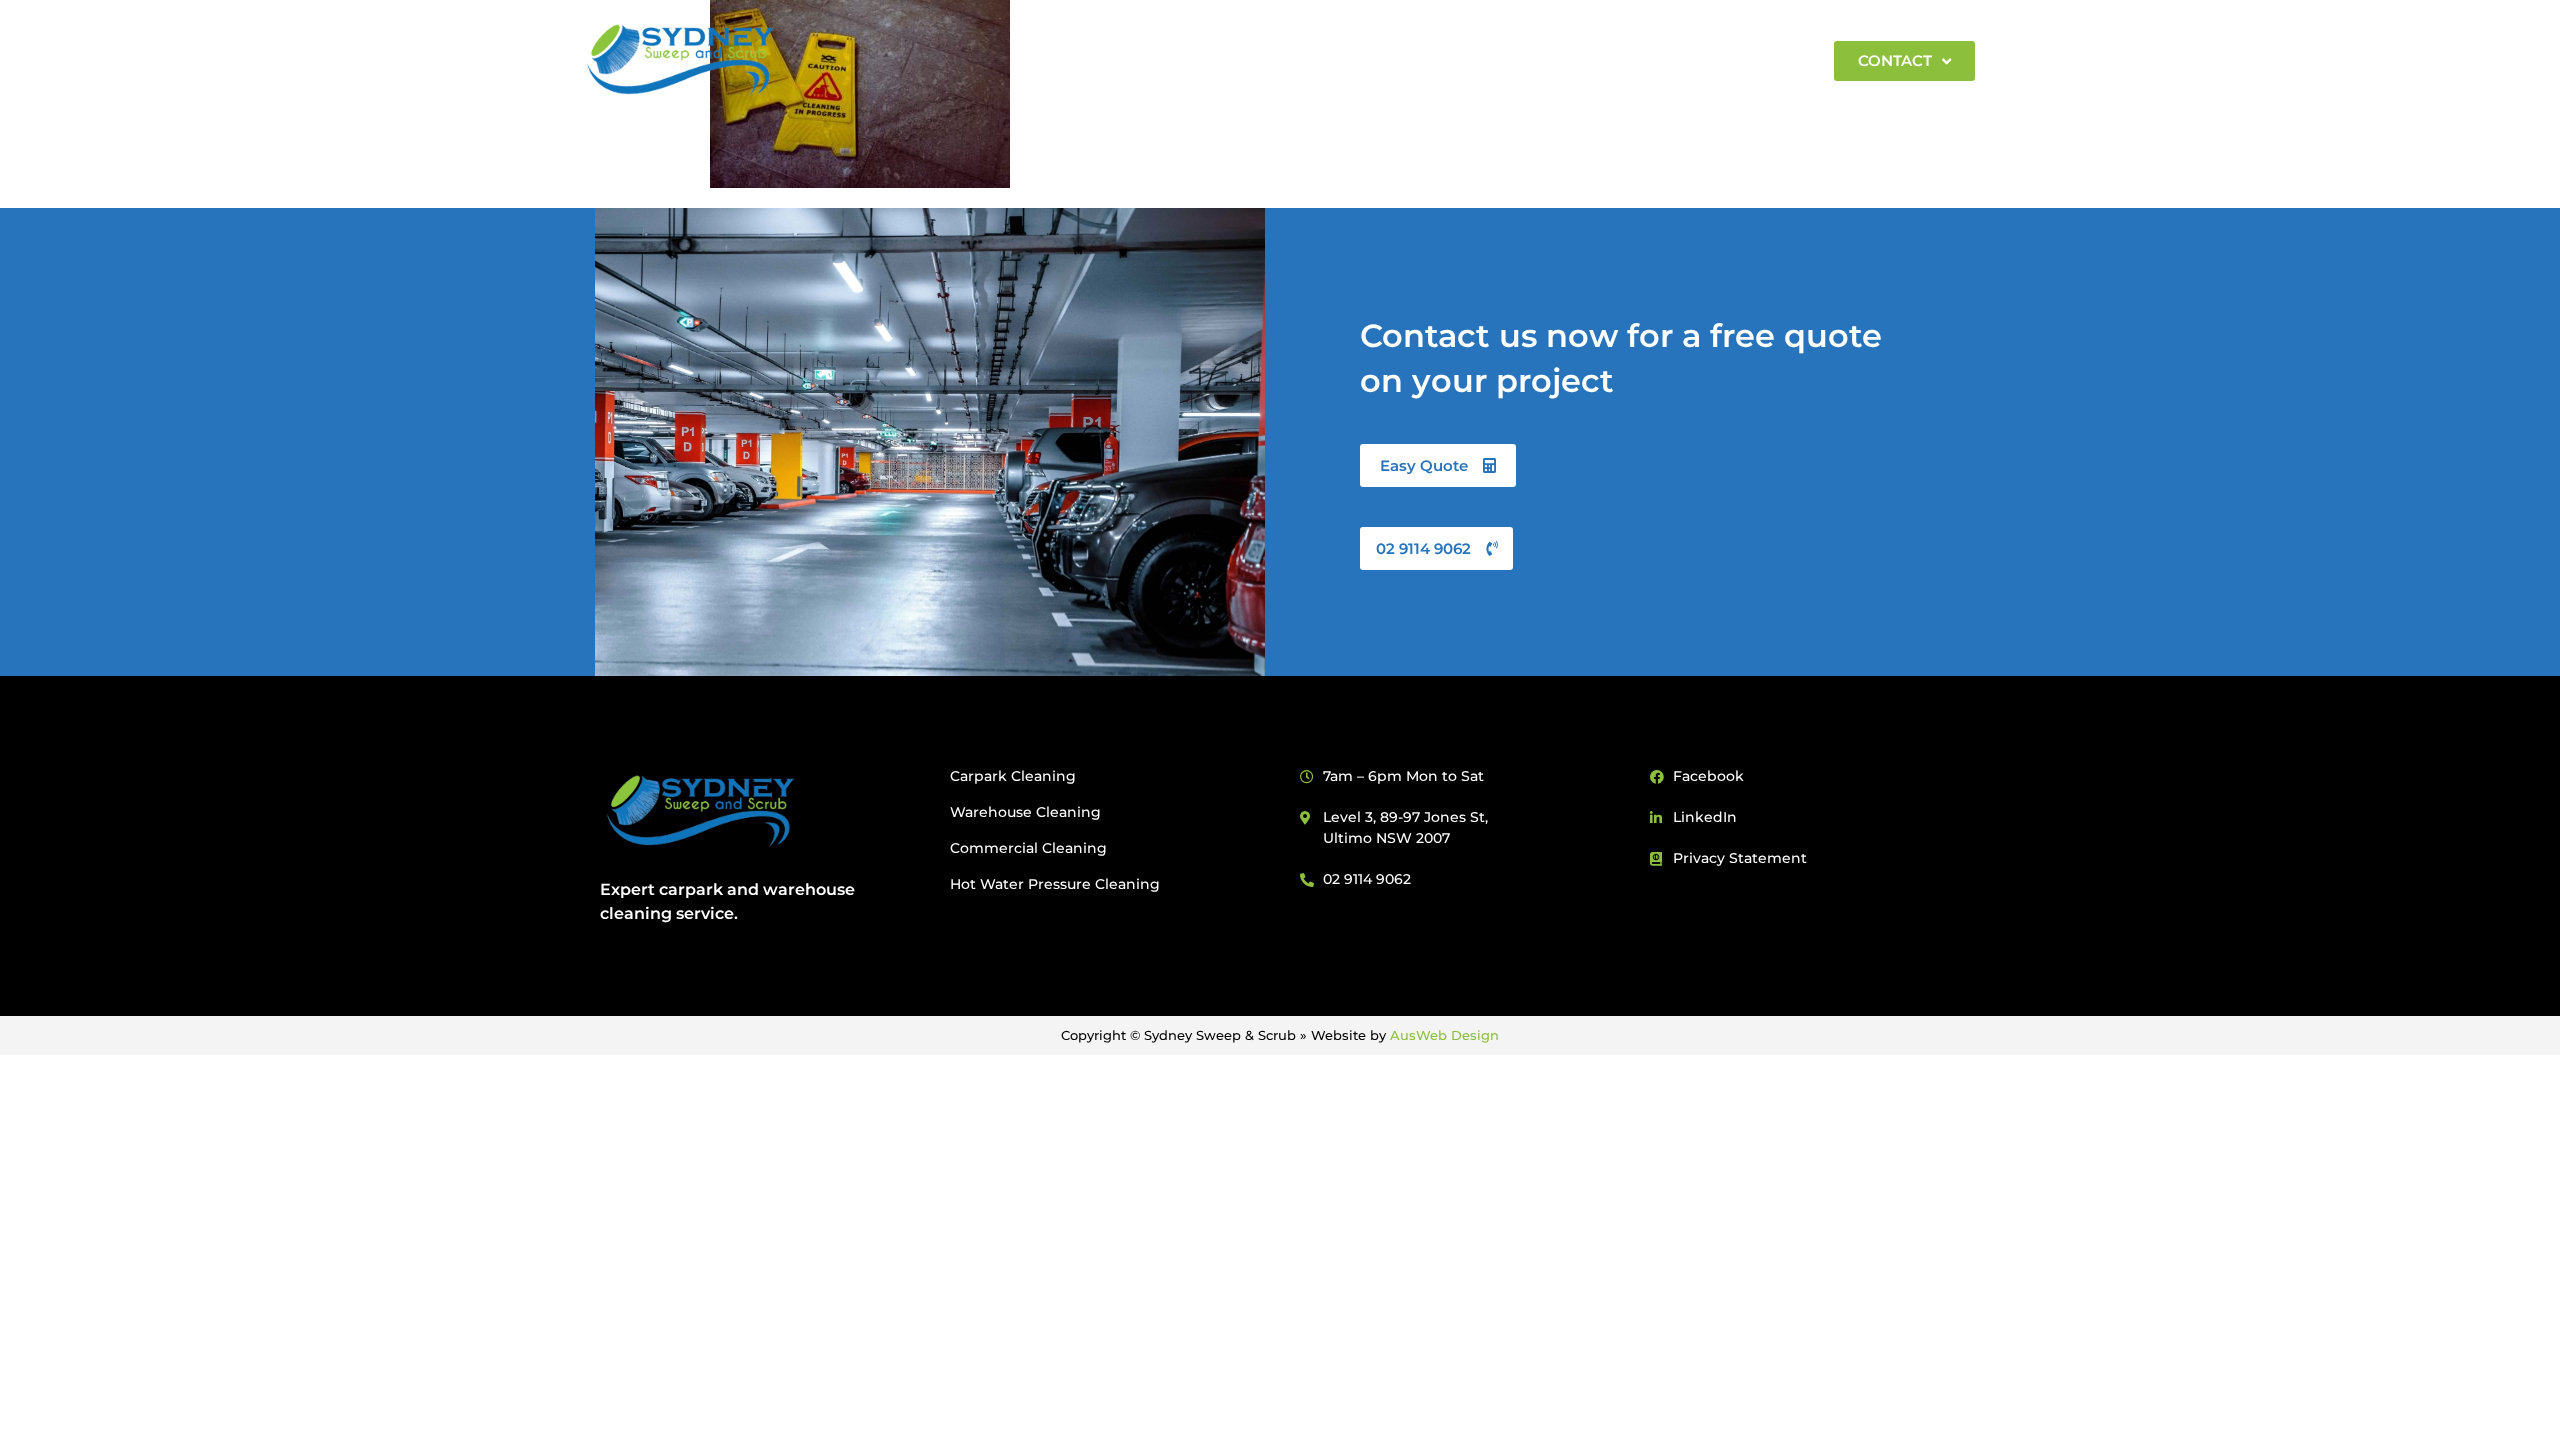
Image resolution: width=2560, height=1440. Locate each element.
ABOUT (1071, 60)
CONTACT (1895, 60)
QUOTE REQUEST (1501, 60)
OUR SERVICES (1322, 60)
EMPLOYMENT (1743, 60)
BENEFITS (1191, 60)
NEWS (1628, 60)
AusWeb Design (1444, 1035)
